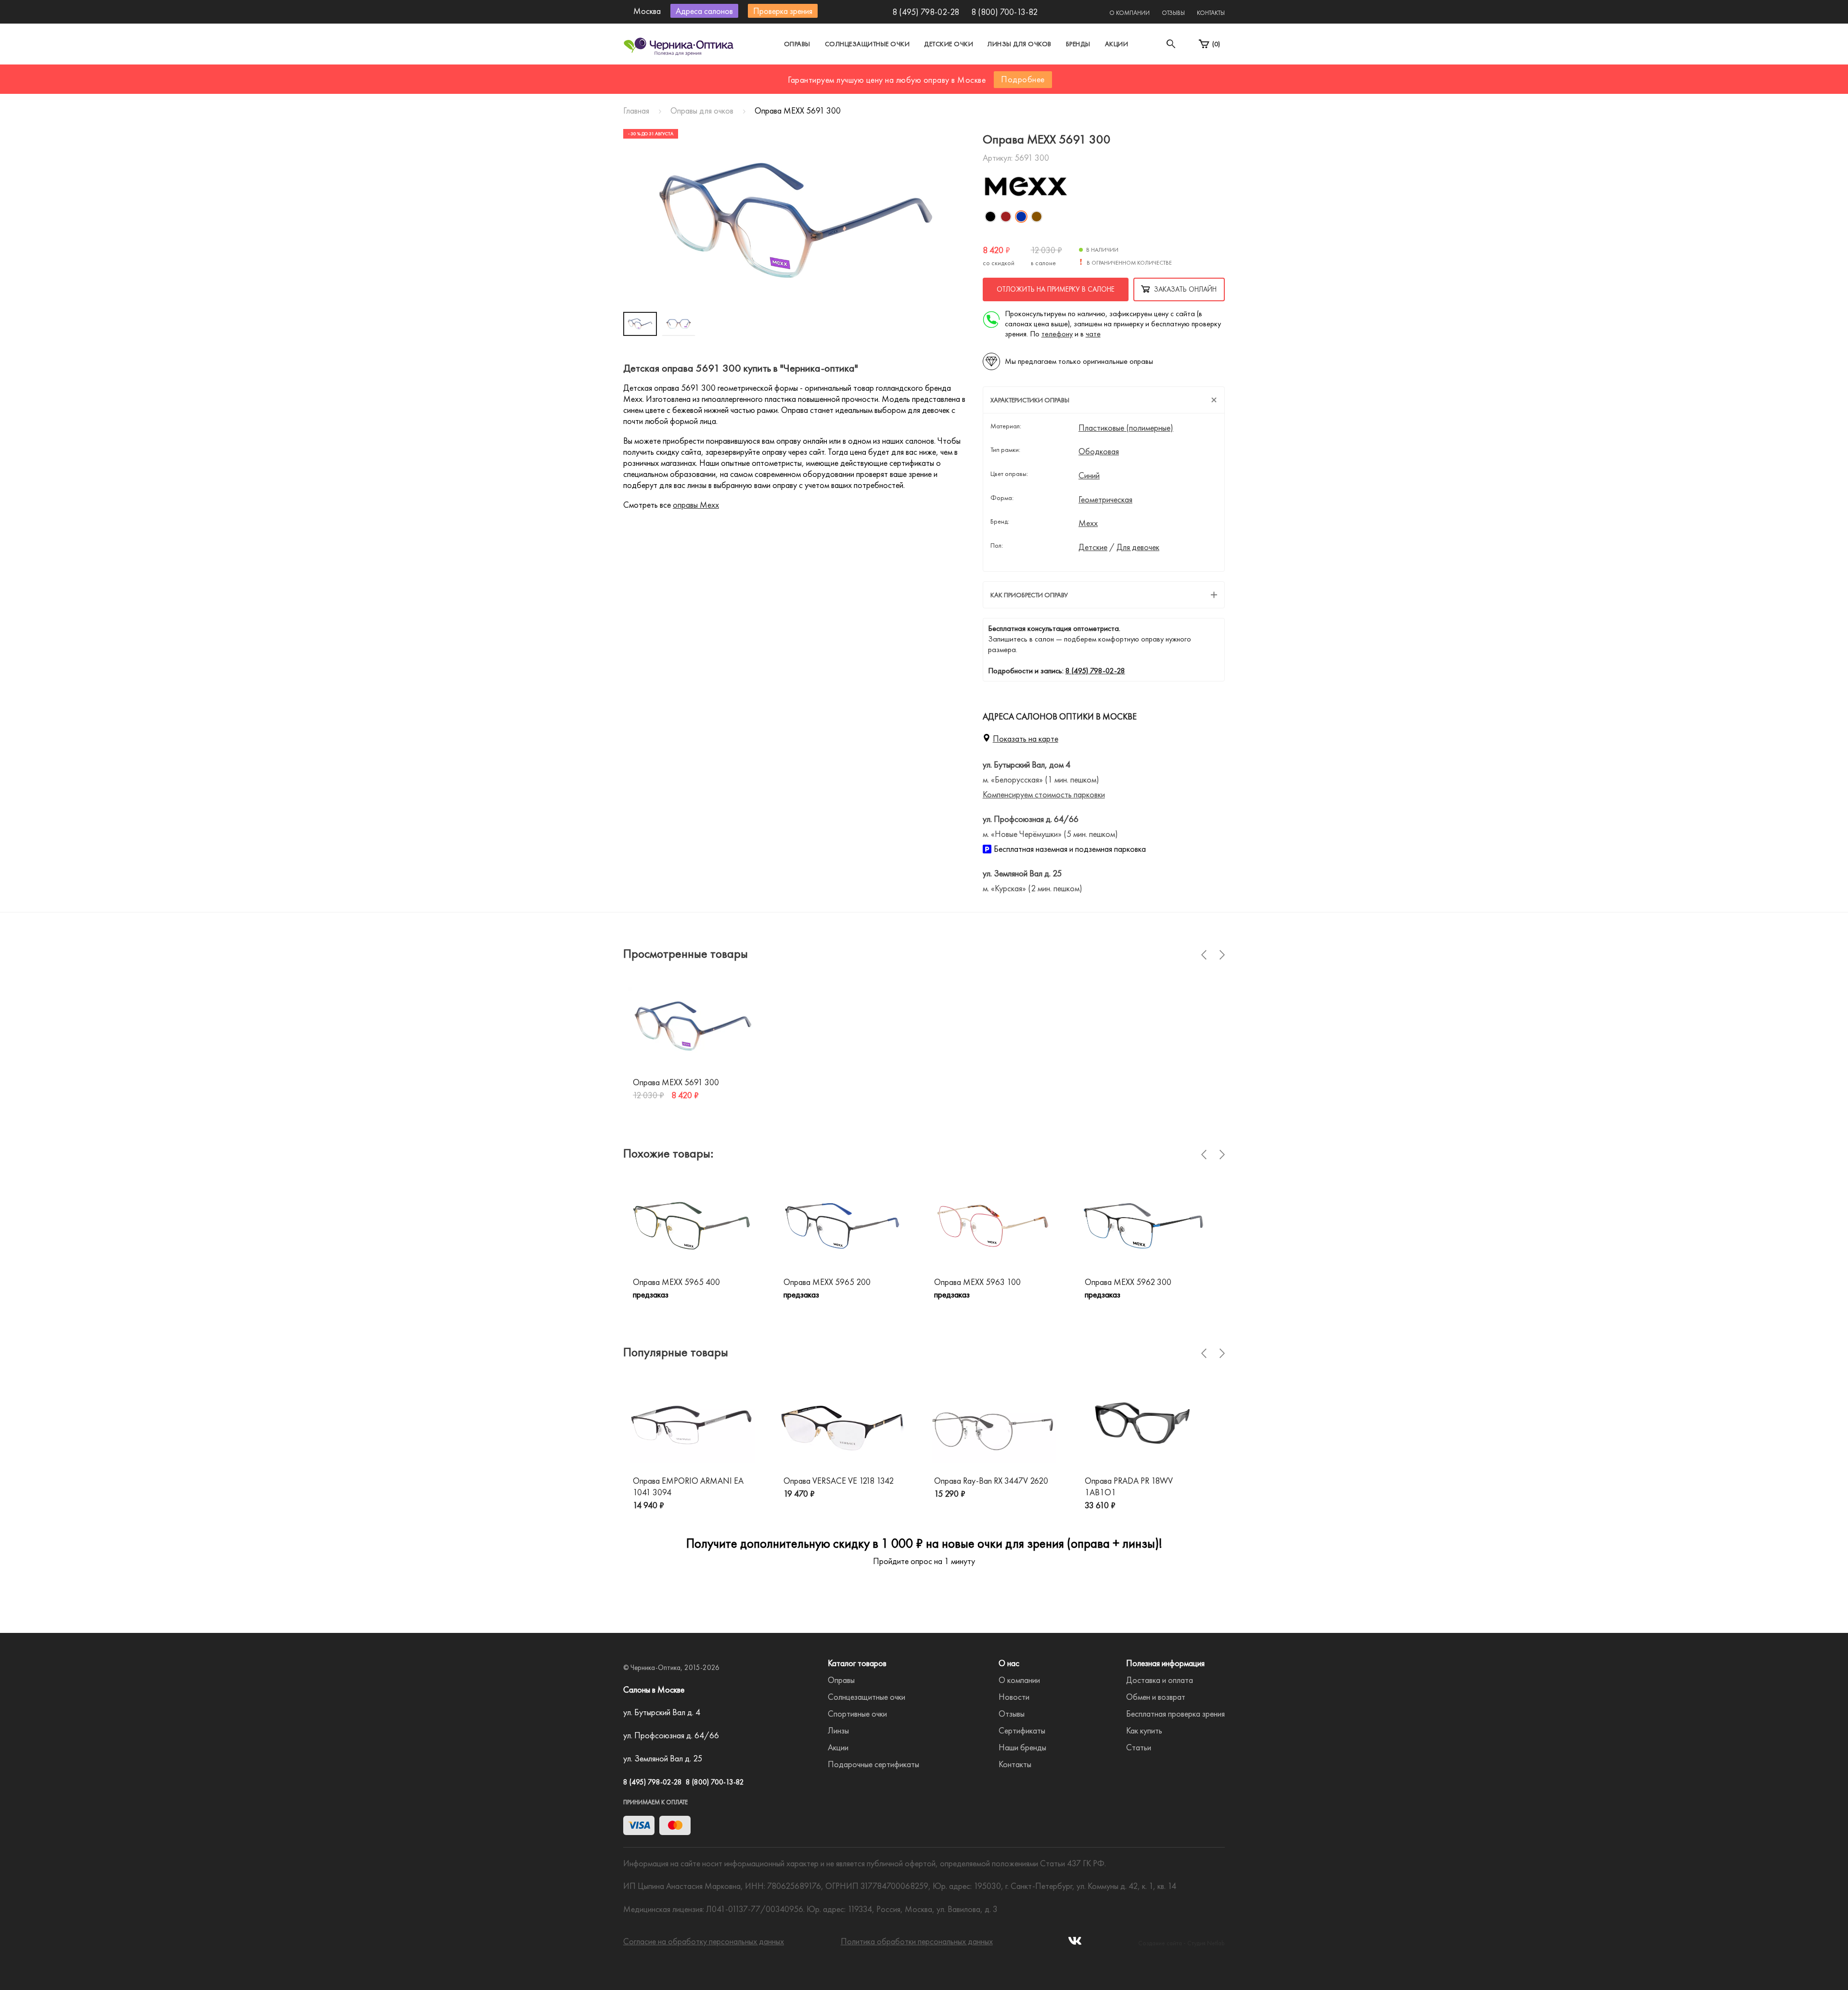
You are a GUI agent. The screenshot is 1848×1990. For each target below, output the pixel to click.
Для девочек (1138, 547)
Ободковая (1099, 451)
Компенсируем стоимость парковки (1044, 794)
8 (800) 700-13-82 (1004, 12)
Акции (1117, 44)
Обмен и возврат (1156, 1697)
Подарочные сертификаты (873, 1764)
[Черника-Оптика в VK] (1075, 1944)
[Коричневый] (1037, 217)
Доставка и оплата (1160, 1680)
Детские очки (949, 44)
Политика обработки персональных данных (917, 1941)
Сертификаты (1022, 1730)
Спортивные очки (857, 1714)
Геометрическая (1105, 500)
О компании (1129, 13)
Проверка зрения (783, 11)
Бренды (1078, 44)
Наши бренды (1022, 1747)
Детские (1093, 547)
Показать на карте (1026, 738)
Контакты (1211, 13)
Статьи (1139, 1747)
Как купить (1144, 1730)
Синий (1089, 475)
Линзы (838, 1730)
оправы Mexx (696, 505)
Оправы (797, 44)
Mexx (1088, 523)
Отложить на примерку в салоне (1056, 289)
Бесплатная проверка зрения (1175, 1714)
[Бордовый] (1006, 217)
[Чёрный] (990, 217)
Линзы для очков (1020, 44)
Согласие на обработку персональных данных (704, 1941)
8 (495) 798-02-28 (926, 12)
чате (1093, 334)
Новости (1014, 1697)
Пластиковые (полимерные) (1126, 428)
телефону (1057, 334)
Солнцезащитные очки (867, 44)
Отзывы (1173, 13)
